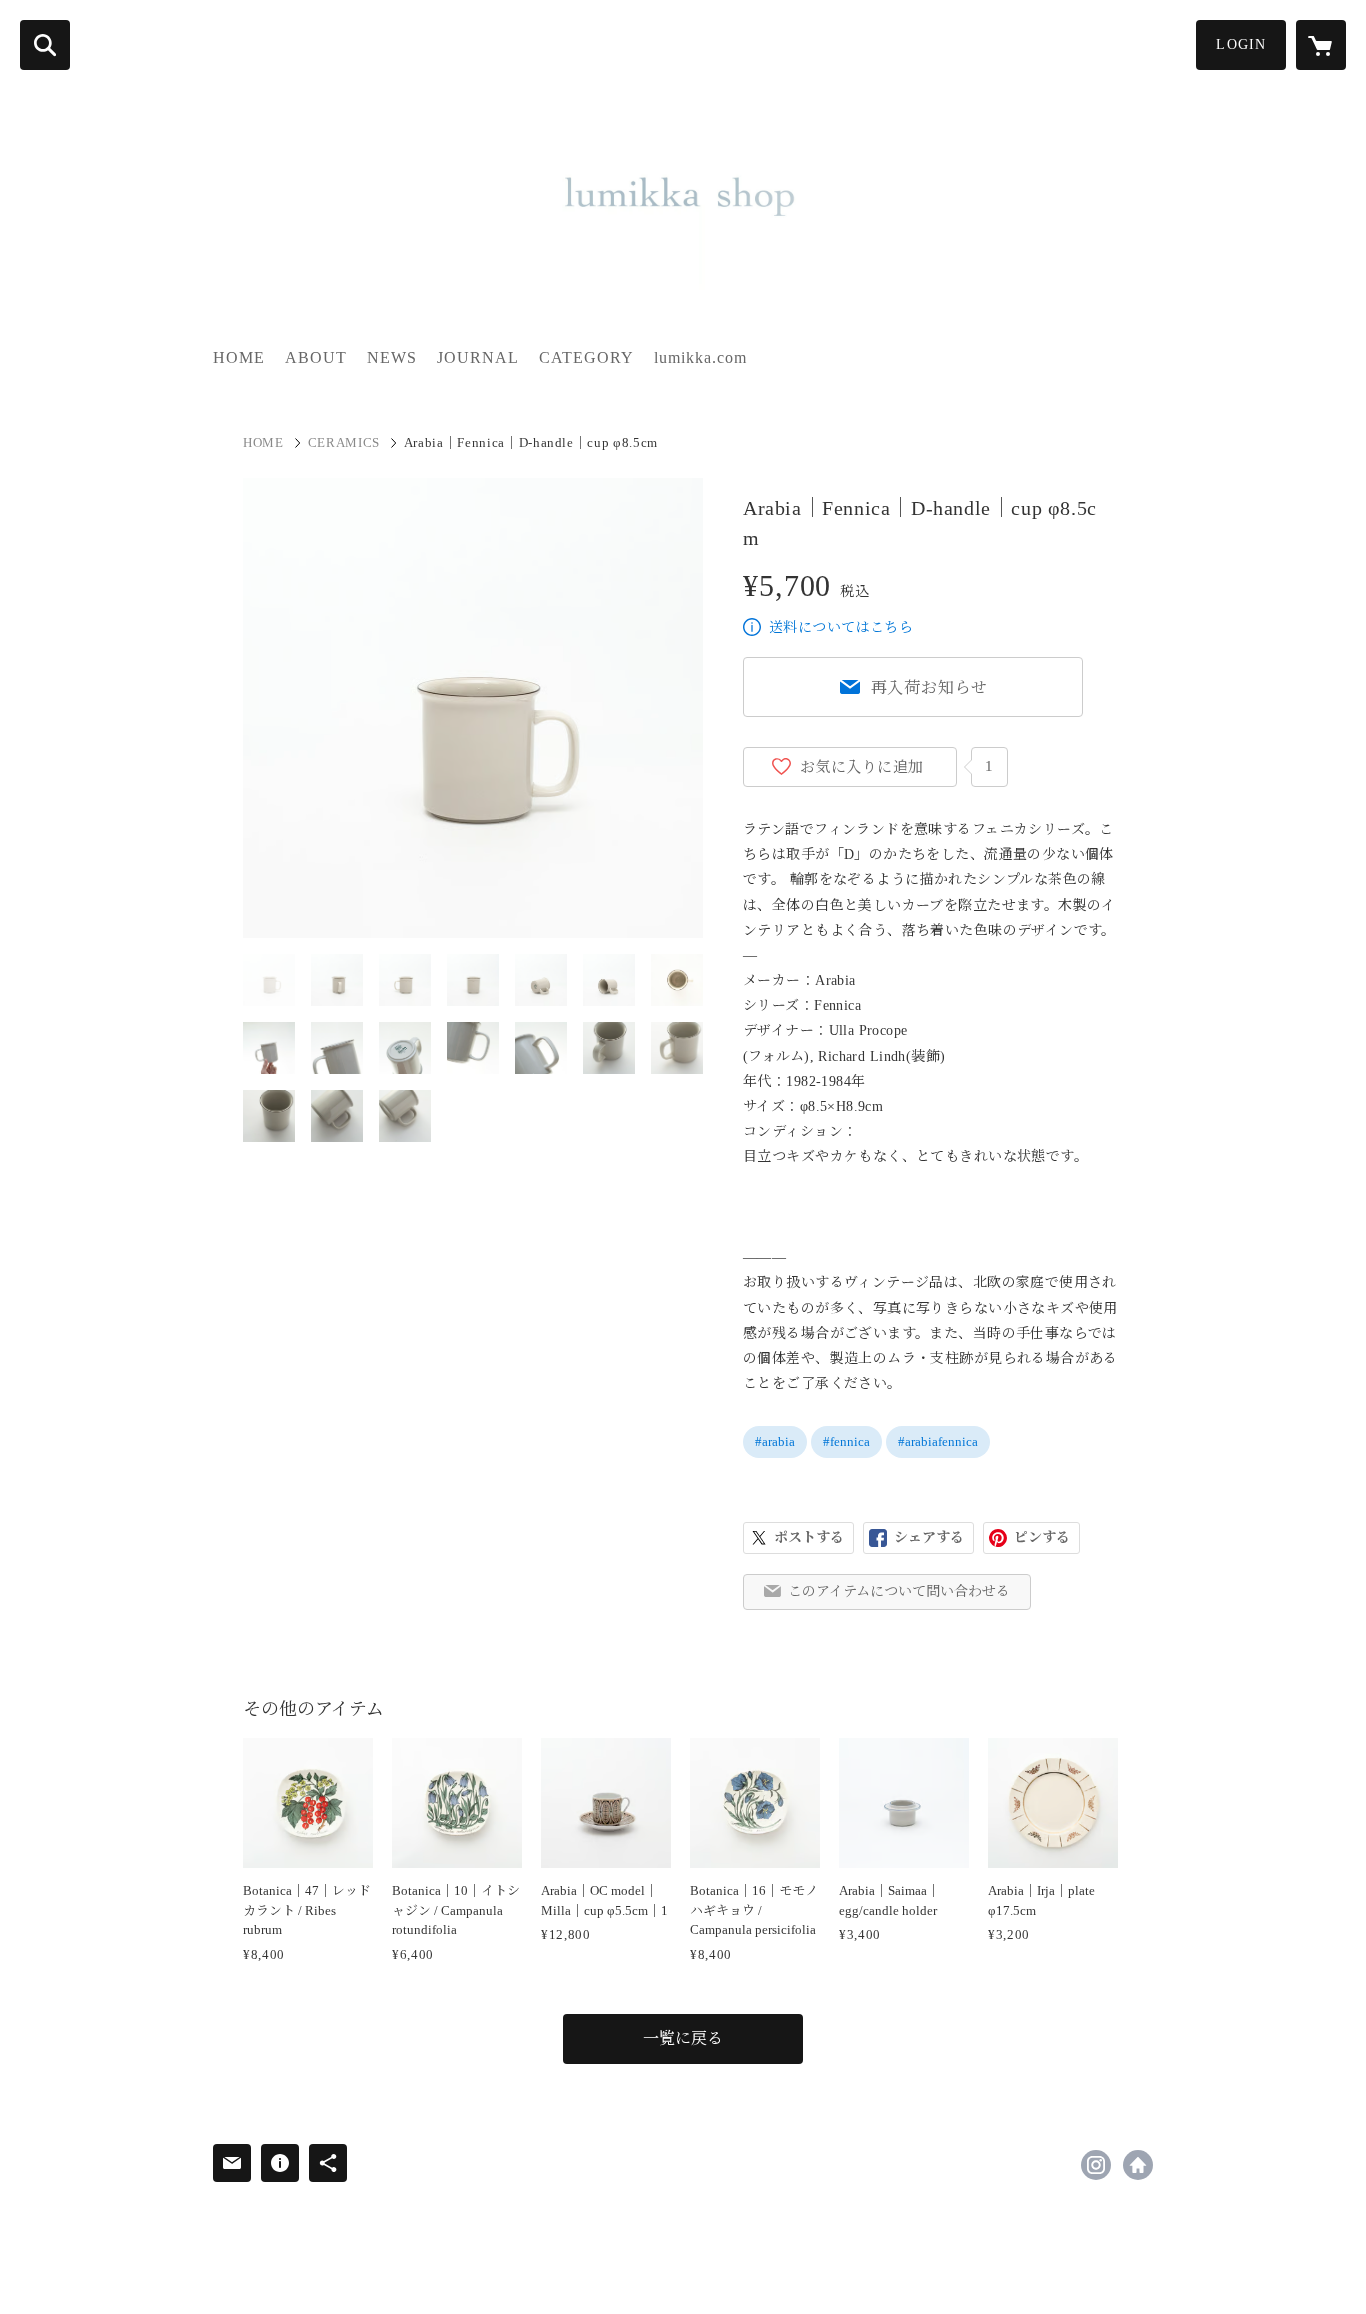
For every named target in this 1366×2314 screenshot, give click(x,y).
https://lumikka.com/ (1138, 2165)
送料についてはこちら (841, 627)
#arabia (775, 1441)
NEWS (392, 357)
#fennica (846, 1441)
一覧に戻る (683, 2038)
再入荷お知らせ (930, 687)
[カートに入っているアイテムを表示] (1321, 45)
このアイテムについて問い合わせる (899, 1591)
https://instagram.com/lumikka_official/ (1096, 2165)
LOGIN (1241, 44)
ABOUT (316, 357)
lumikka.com (700, 357)
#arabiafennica (938, 1441)
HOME (239, 357)
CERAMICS (344, 442)
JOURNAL (478, 357)
